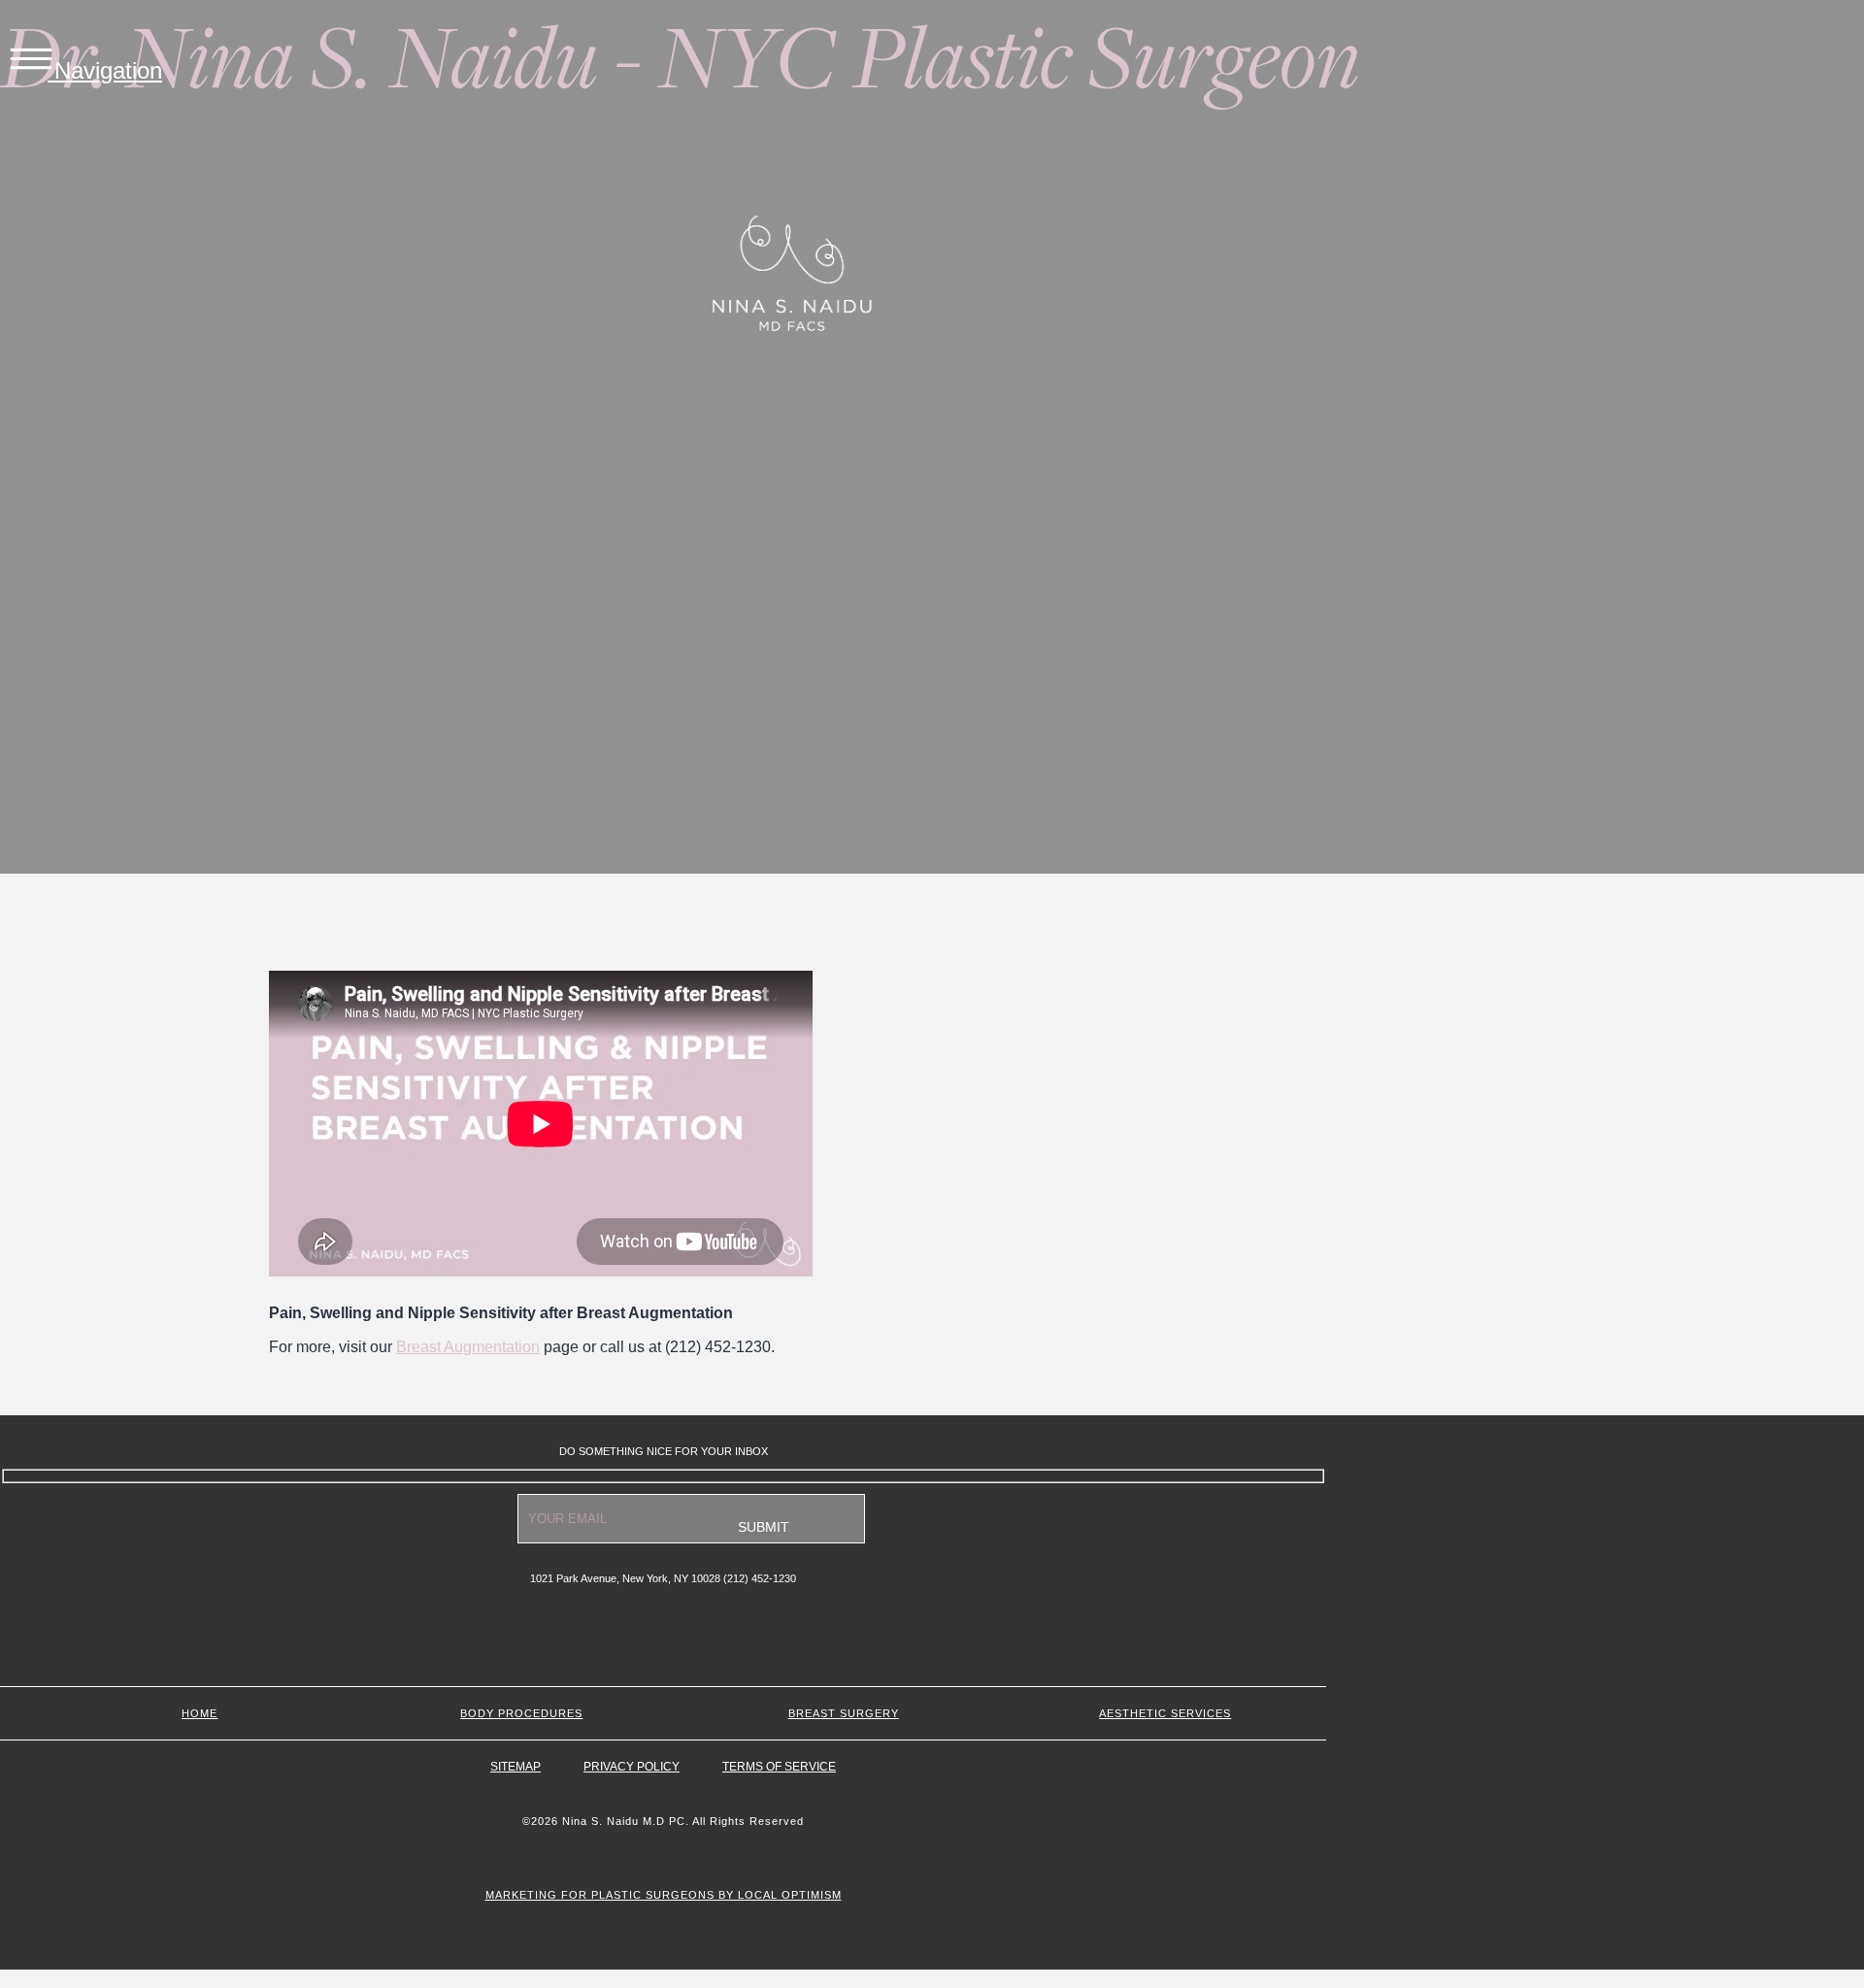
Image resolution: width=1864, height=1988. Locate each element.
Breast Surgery (844, 1713)
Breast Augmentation (468, 1347)
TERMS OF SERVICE (779, 1767)
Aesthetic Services (1165, 1713)
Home (200, 1713)
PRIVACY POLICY (632, 1767)
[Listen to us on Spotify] (664, 1645)
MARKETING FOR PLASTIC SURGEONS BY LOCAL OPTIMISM (664, 1895)
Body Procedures (521, 1713)
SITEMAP (516, 1767)
